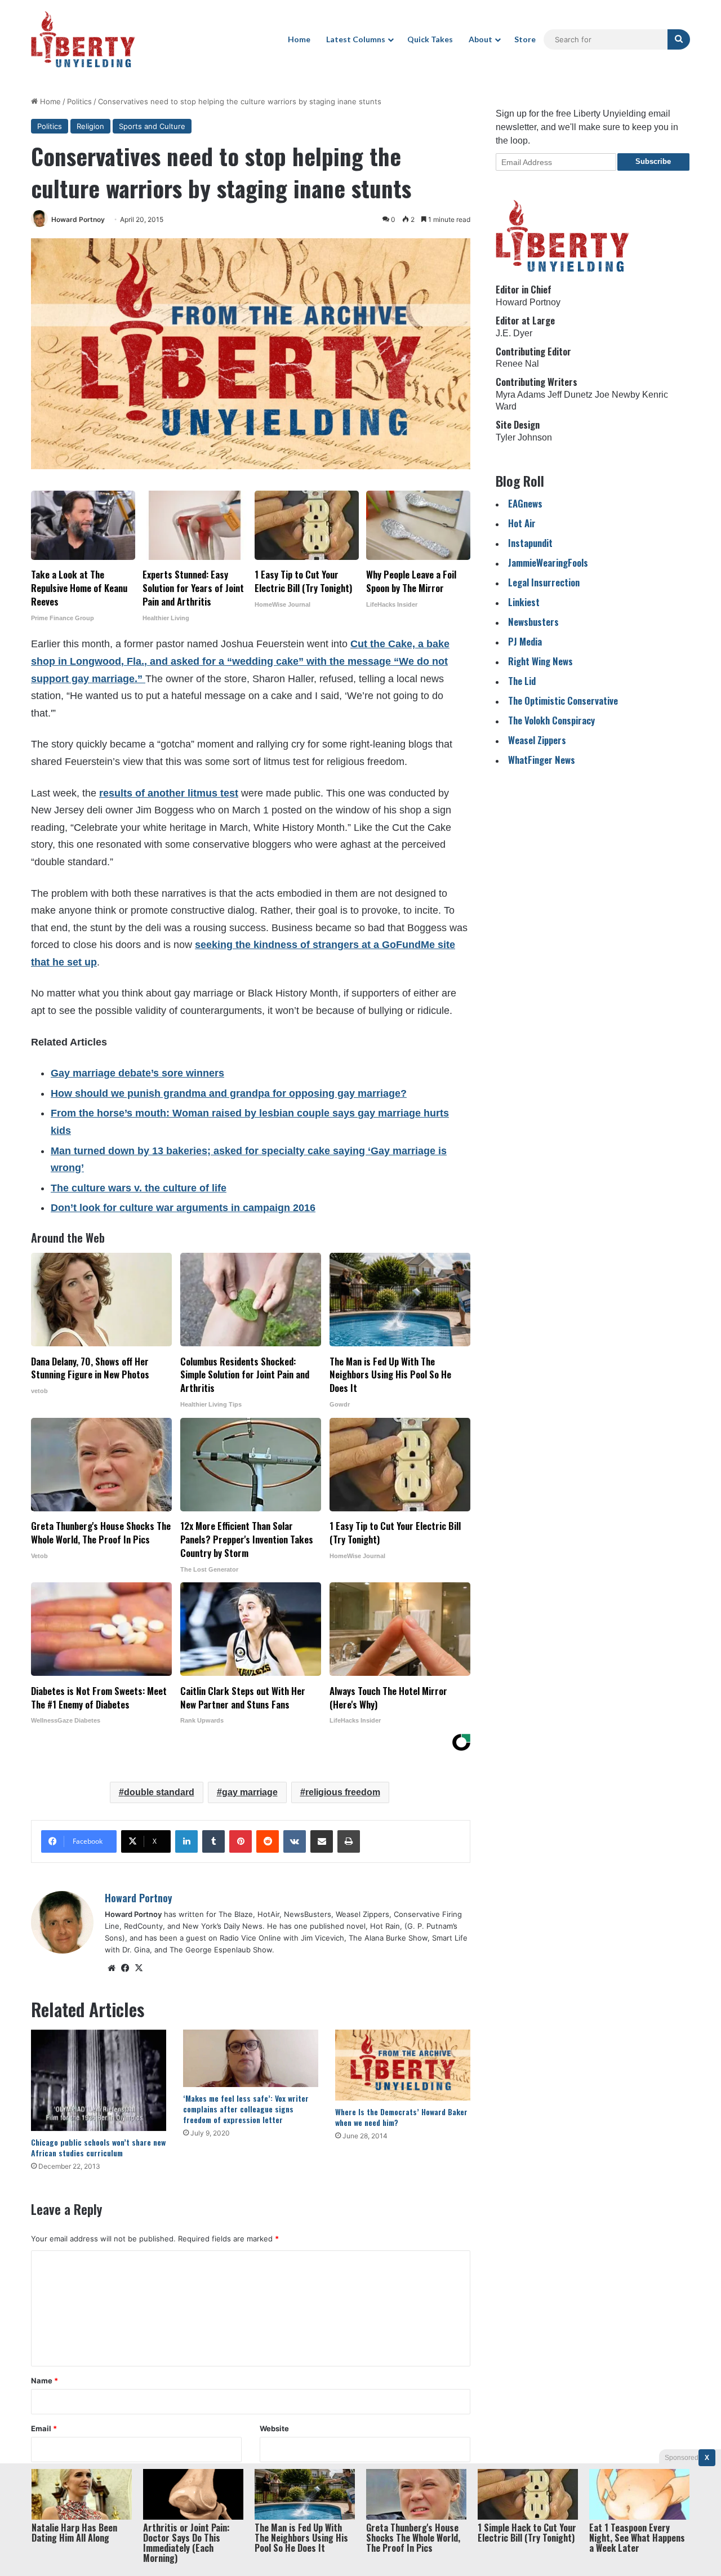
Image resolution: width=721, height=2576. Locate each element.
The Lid (522, 681)
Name (44, 2381)
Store (525, 39)
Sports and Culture (152, 126)
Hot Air (522, 523)
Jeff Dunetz (570, 395)
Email (44, 2428)
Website (274, 2428)
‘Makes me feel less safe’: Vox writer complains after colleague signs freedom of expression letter (246, 2109)
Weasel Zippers (537, 740)
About (480, 39)
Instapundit (530, 543)
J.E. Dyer (514, 333)
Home (299, 39)
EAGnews (525, 503)
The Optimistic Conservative (563, 700)
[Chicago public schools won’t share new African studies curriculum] (99, 2080)
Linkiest (524, 602)
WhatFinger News (542, 760)
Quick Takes (430, 39)
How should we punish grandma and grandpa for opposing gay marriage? (229, 1093)
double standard (159, 1792)
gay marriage (250, 1792)
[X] (139, 1968)
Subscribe (653, 161)
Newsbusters (533, 622)
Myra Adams (520, 395)
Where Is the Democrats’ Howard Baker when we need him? (401, 2117)
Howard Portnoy (78, 219)
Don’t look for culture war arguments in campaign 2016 (183, 1208)
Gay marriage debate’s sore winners (137, 1073)
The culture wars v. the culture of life (139, 1188)
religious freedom (343, 1792)
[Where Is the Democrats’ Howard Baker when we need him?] (403, 2065)
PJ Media (525, 641)
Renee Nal (517, 364)
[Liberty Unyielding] (83, 39)
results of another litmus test (169, 793)
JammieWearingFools (548, 562)
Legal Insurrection (544, 582)
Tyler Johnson (524, 437)
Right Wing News (540, 661)
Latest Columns (356, 39)
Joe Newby (617, 395)
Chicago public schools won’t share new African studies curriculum (98, 2147)
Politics (79, 101)
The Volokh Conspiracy (551, 720)
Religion (90, 126)
